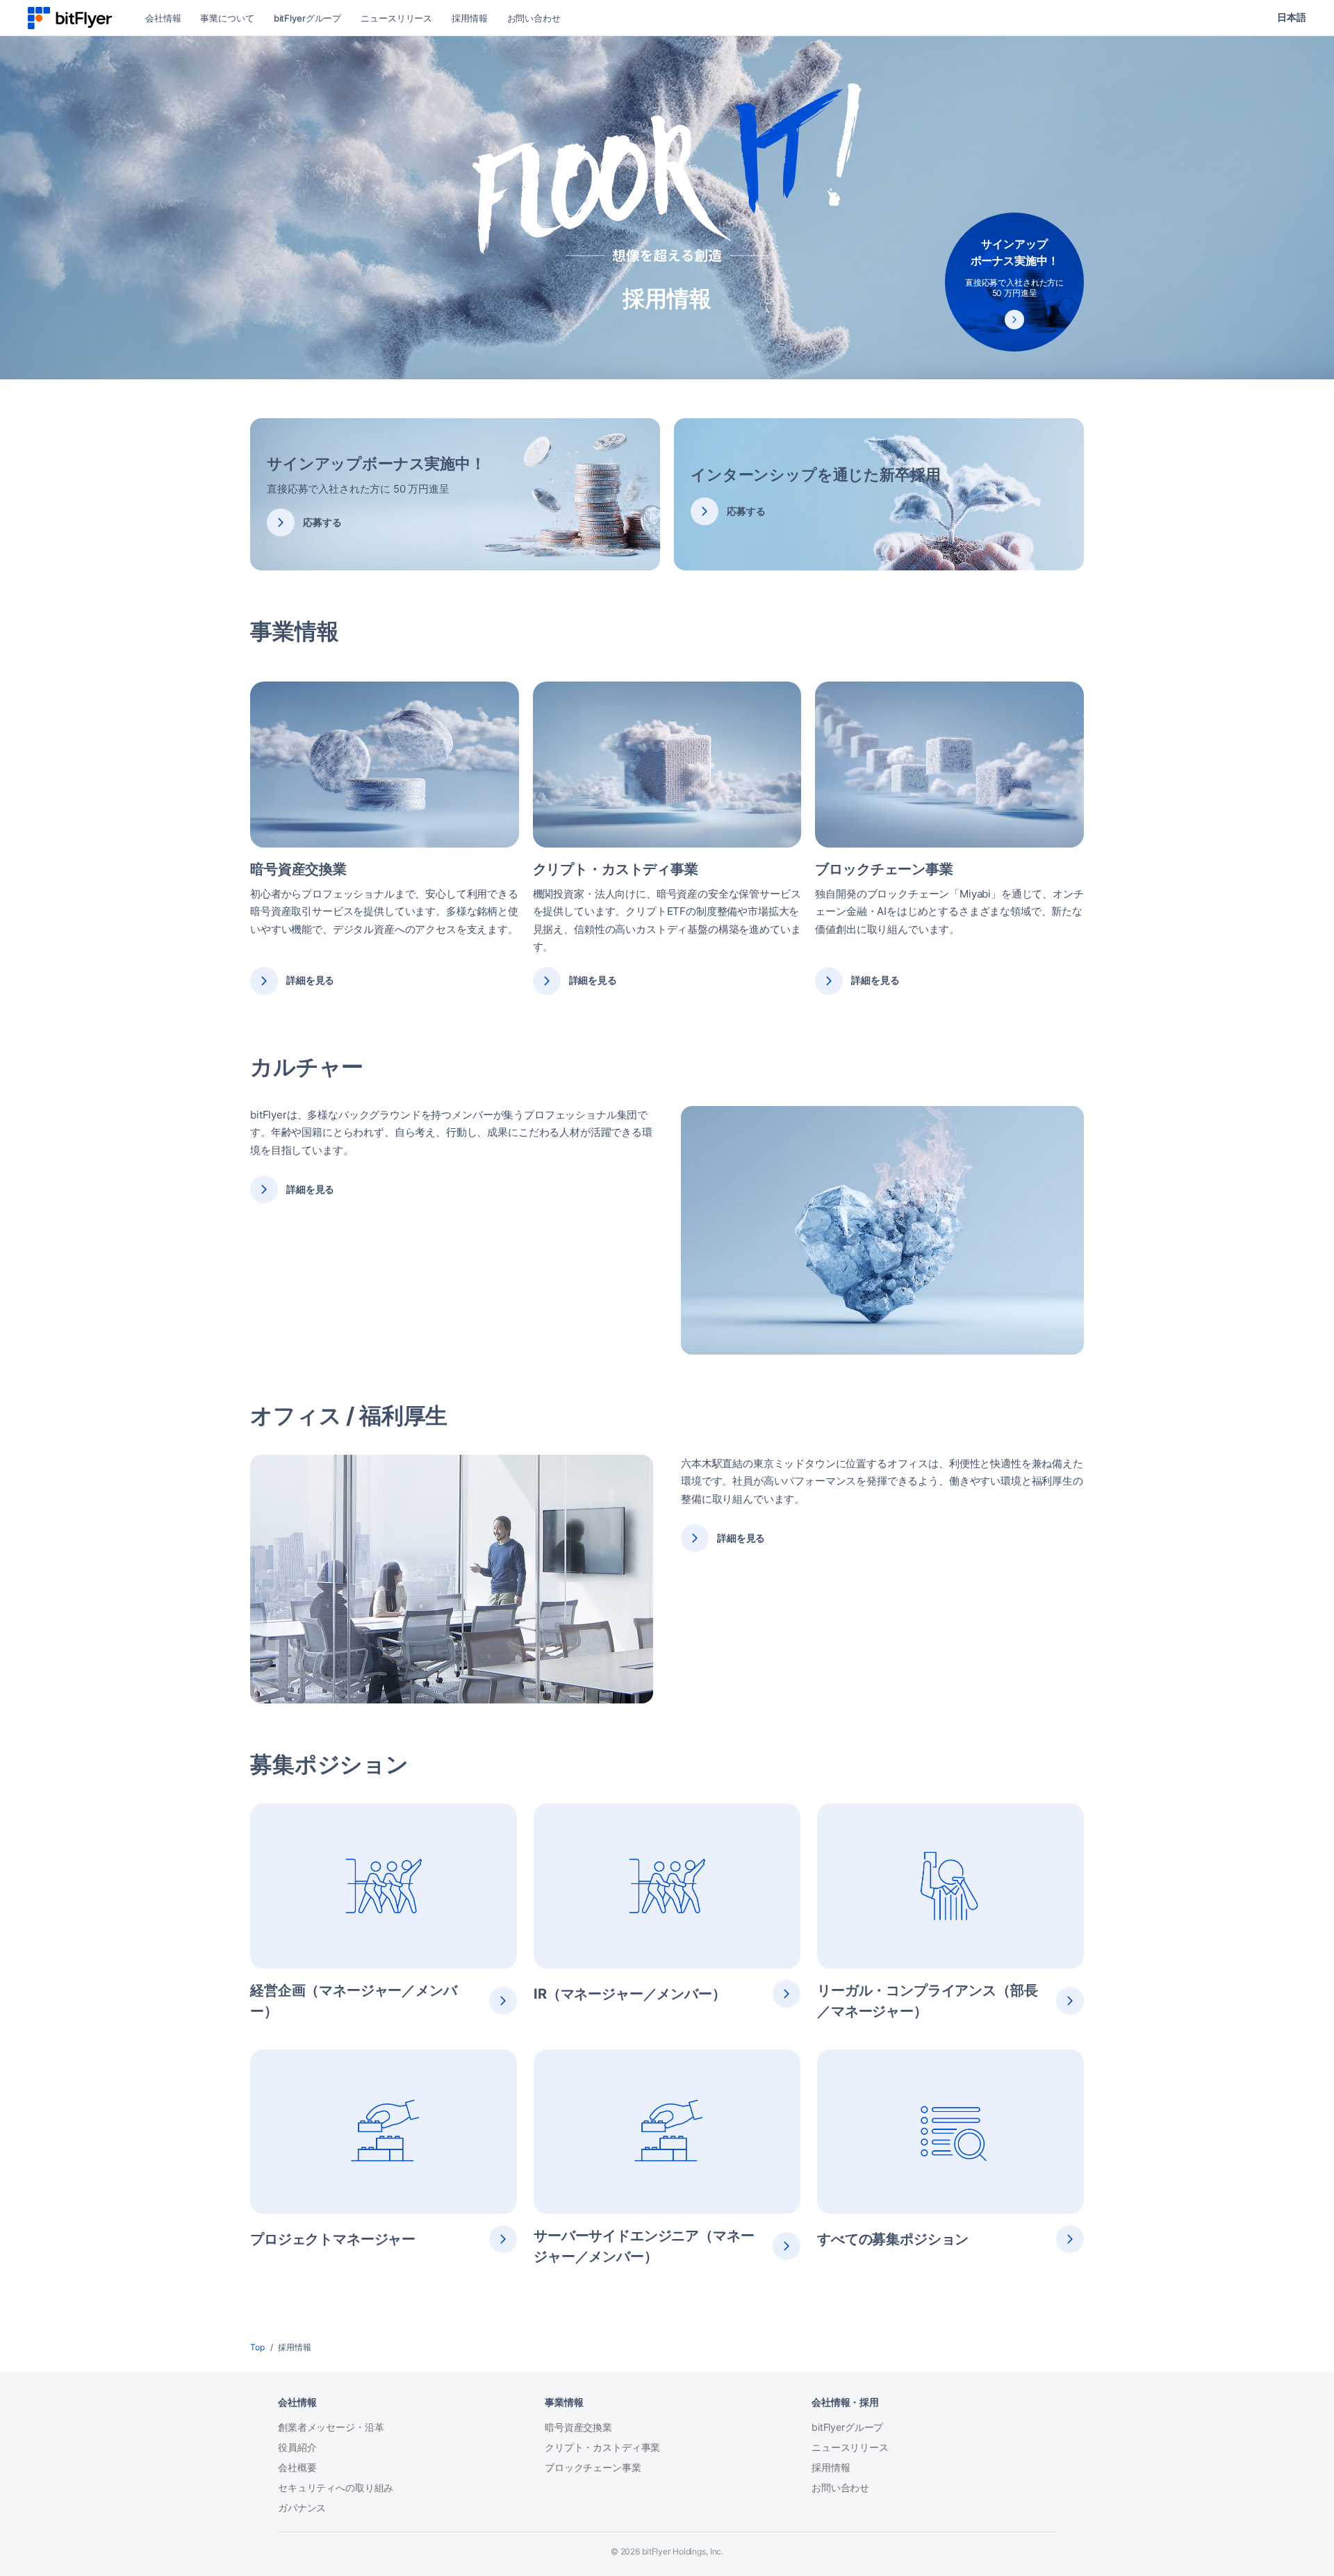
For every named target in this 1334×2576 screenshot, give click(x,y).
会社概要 (297, 2467)
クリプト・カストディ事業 (602, 2447)
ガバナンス (302, 2508)
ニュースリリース (850, 2447)
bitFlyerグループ (847, 2427)
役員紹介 (297, 2447)
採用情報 (831, 2467)
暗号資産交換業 (578, 2427)
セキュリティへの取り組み (336, 2487)
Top (257, 2347)
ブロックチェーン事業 (593, 2467)
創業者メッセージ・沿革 (331, 2427)
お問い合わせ (840, 2487)
